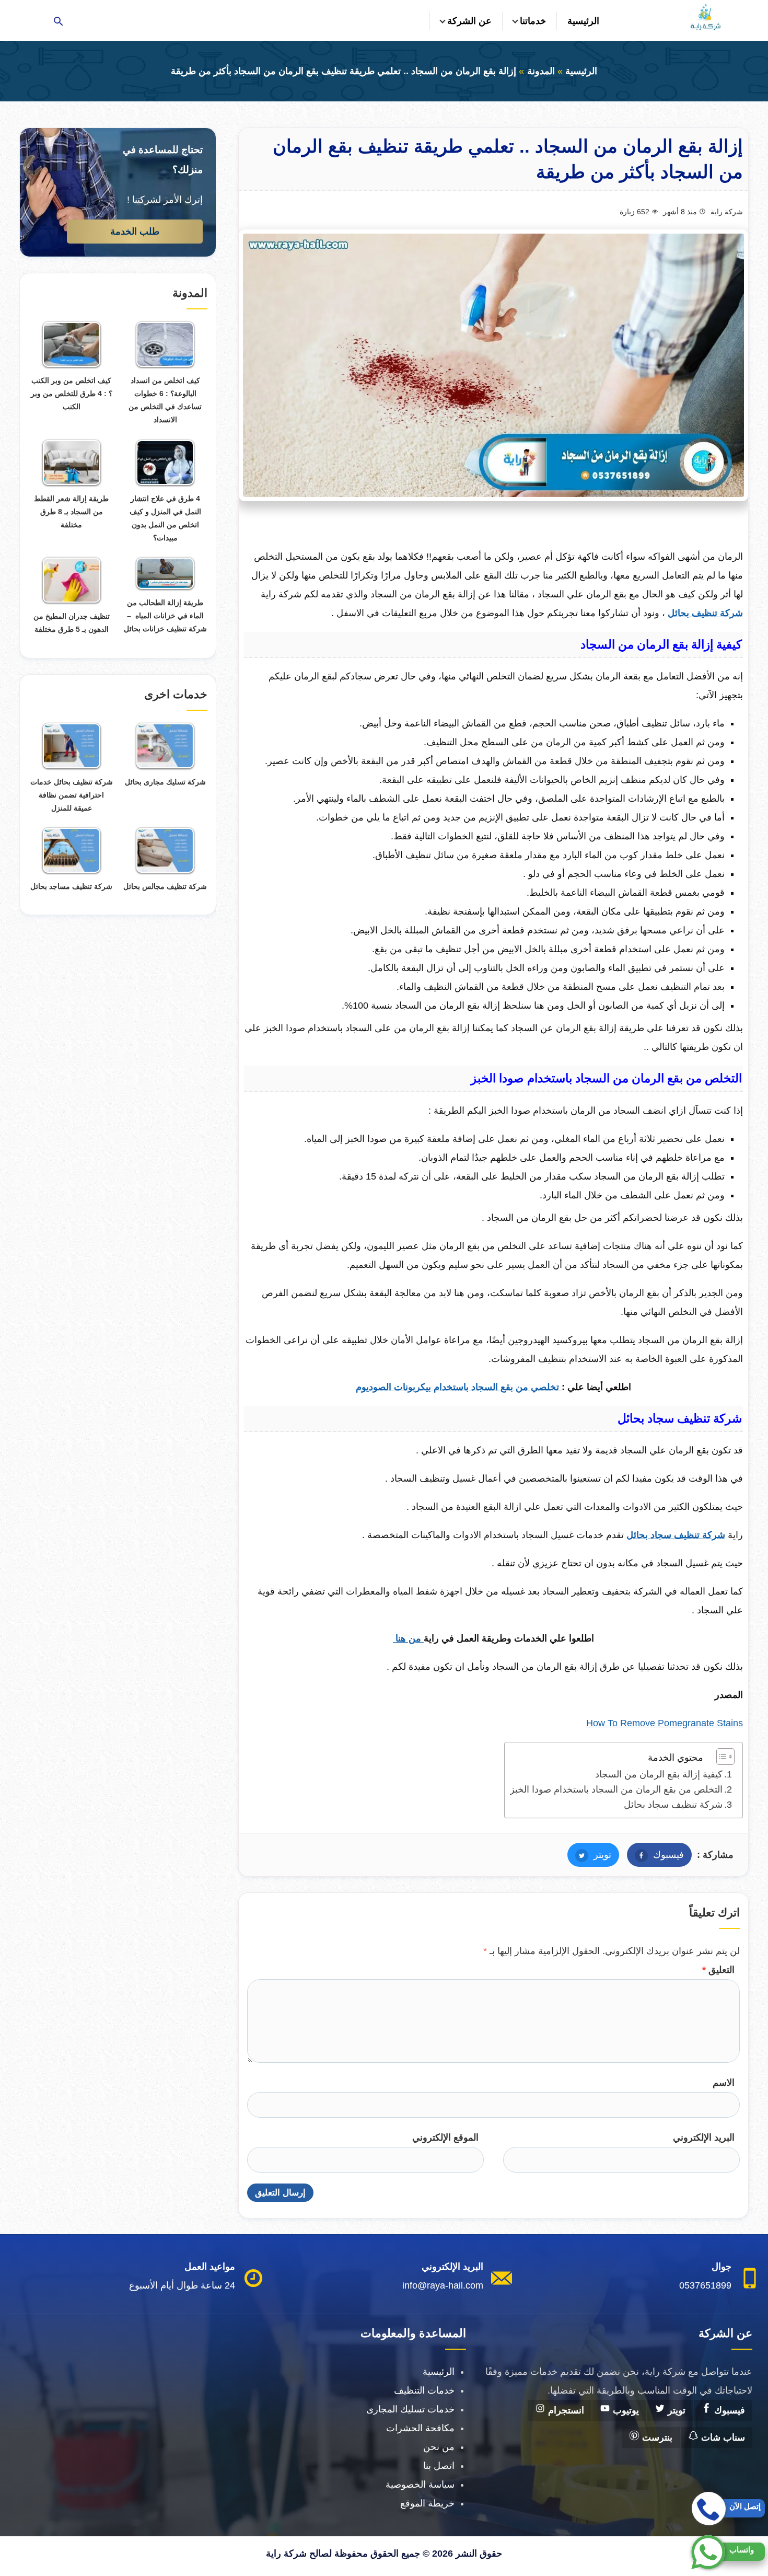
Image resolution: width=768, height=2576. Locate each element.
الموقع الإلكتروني (445, 2138)
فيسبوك (655, 1855)
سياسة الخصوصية (420, 2485)
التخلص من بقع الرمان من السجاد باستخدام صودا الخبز (616, 1789)
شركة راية (727, 212)
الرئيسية (583, 21)
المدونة (541, 71)
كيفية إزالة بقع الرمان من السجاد (659, 1774)
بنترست (656, 2438)
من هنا (408, 1638)
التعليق (718, 1970)
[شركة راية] (705, 17)
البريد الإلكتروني (704, 2138)
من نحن (439, 2447)
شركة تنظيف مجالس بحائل (165, 886)
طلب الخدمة (135, 232)
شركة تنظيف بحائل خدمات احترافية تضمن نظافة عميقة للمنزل (72, 795)
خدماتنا (533, 21)
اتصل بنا (439, 2466)
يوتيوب (625, 2410)
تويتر (589, 1855)
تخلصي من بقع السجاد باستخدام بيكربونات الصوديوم (459, 1387)
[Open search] (59, 22)
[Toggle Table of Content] (720, 1757)
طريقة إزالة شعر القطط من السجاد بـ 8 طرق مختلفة (71, 512)
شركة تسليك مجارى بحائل (165, 782)
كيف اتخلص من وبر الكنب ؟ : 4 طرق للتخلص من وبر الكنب (72, 394)
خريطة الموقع (427, 2503)
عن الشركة (469, 21)
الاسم (724, 2083)
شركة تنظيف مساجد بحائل (71, 886)
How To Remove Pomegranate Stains (665, 1723)
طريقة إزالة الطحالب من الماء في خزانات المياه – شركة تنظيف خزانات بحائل (165, 616)
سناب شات (722, 2438)
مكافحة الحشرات (420, 2428)
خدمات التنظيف (424, 2390)
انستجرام (565, 2410)
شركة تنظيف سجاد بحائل (673, 1805)
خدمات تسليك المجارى (410, 2409)
